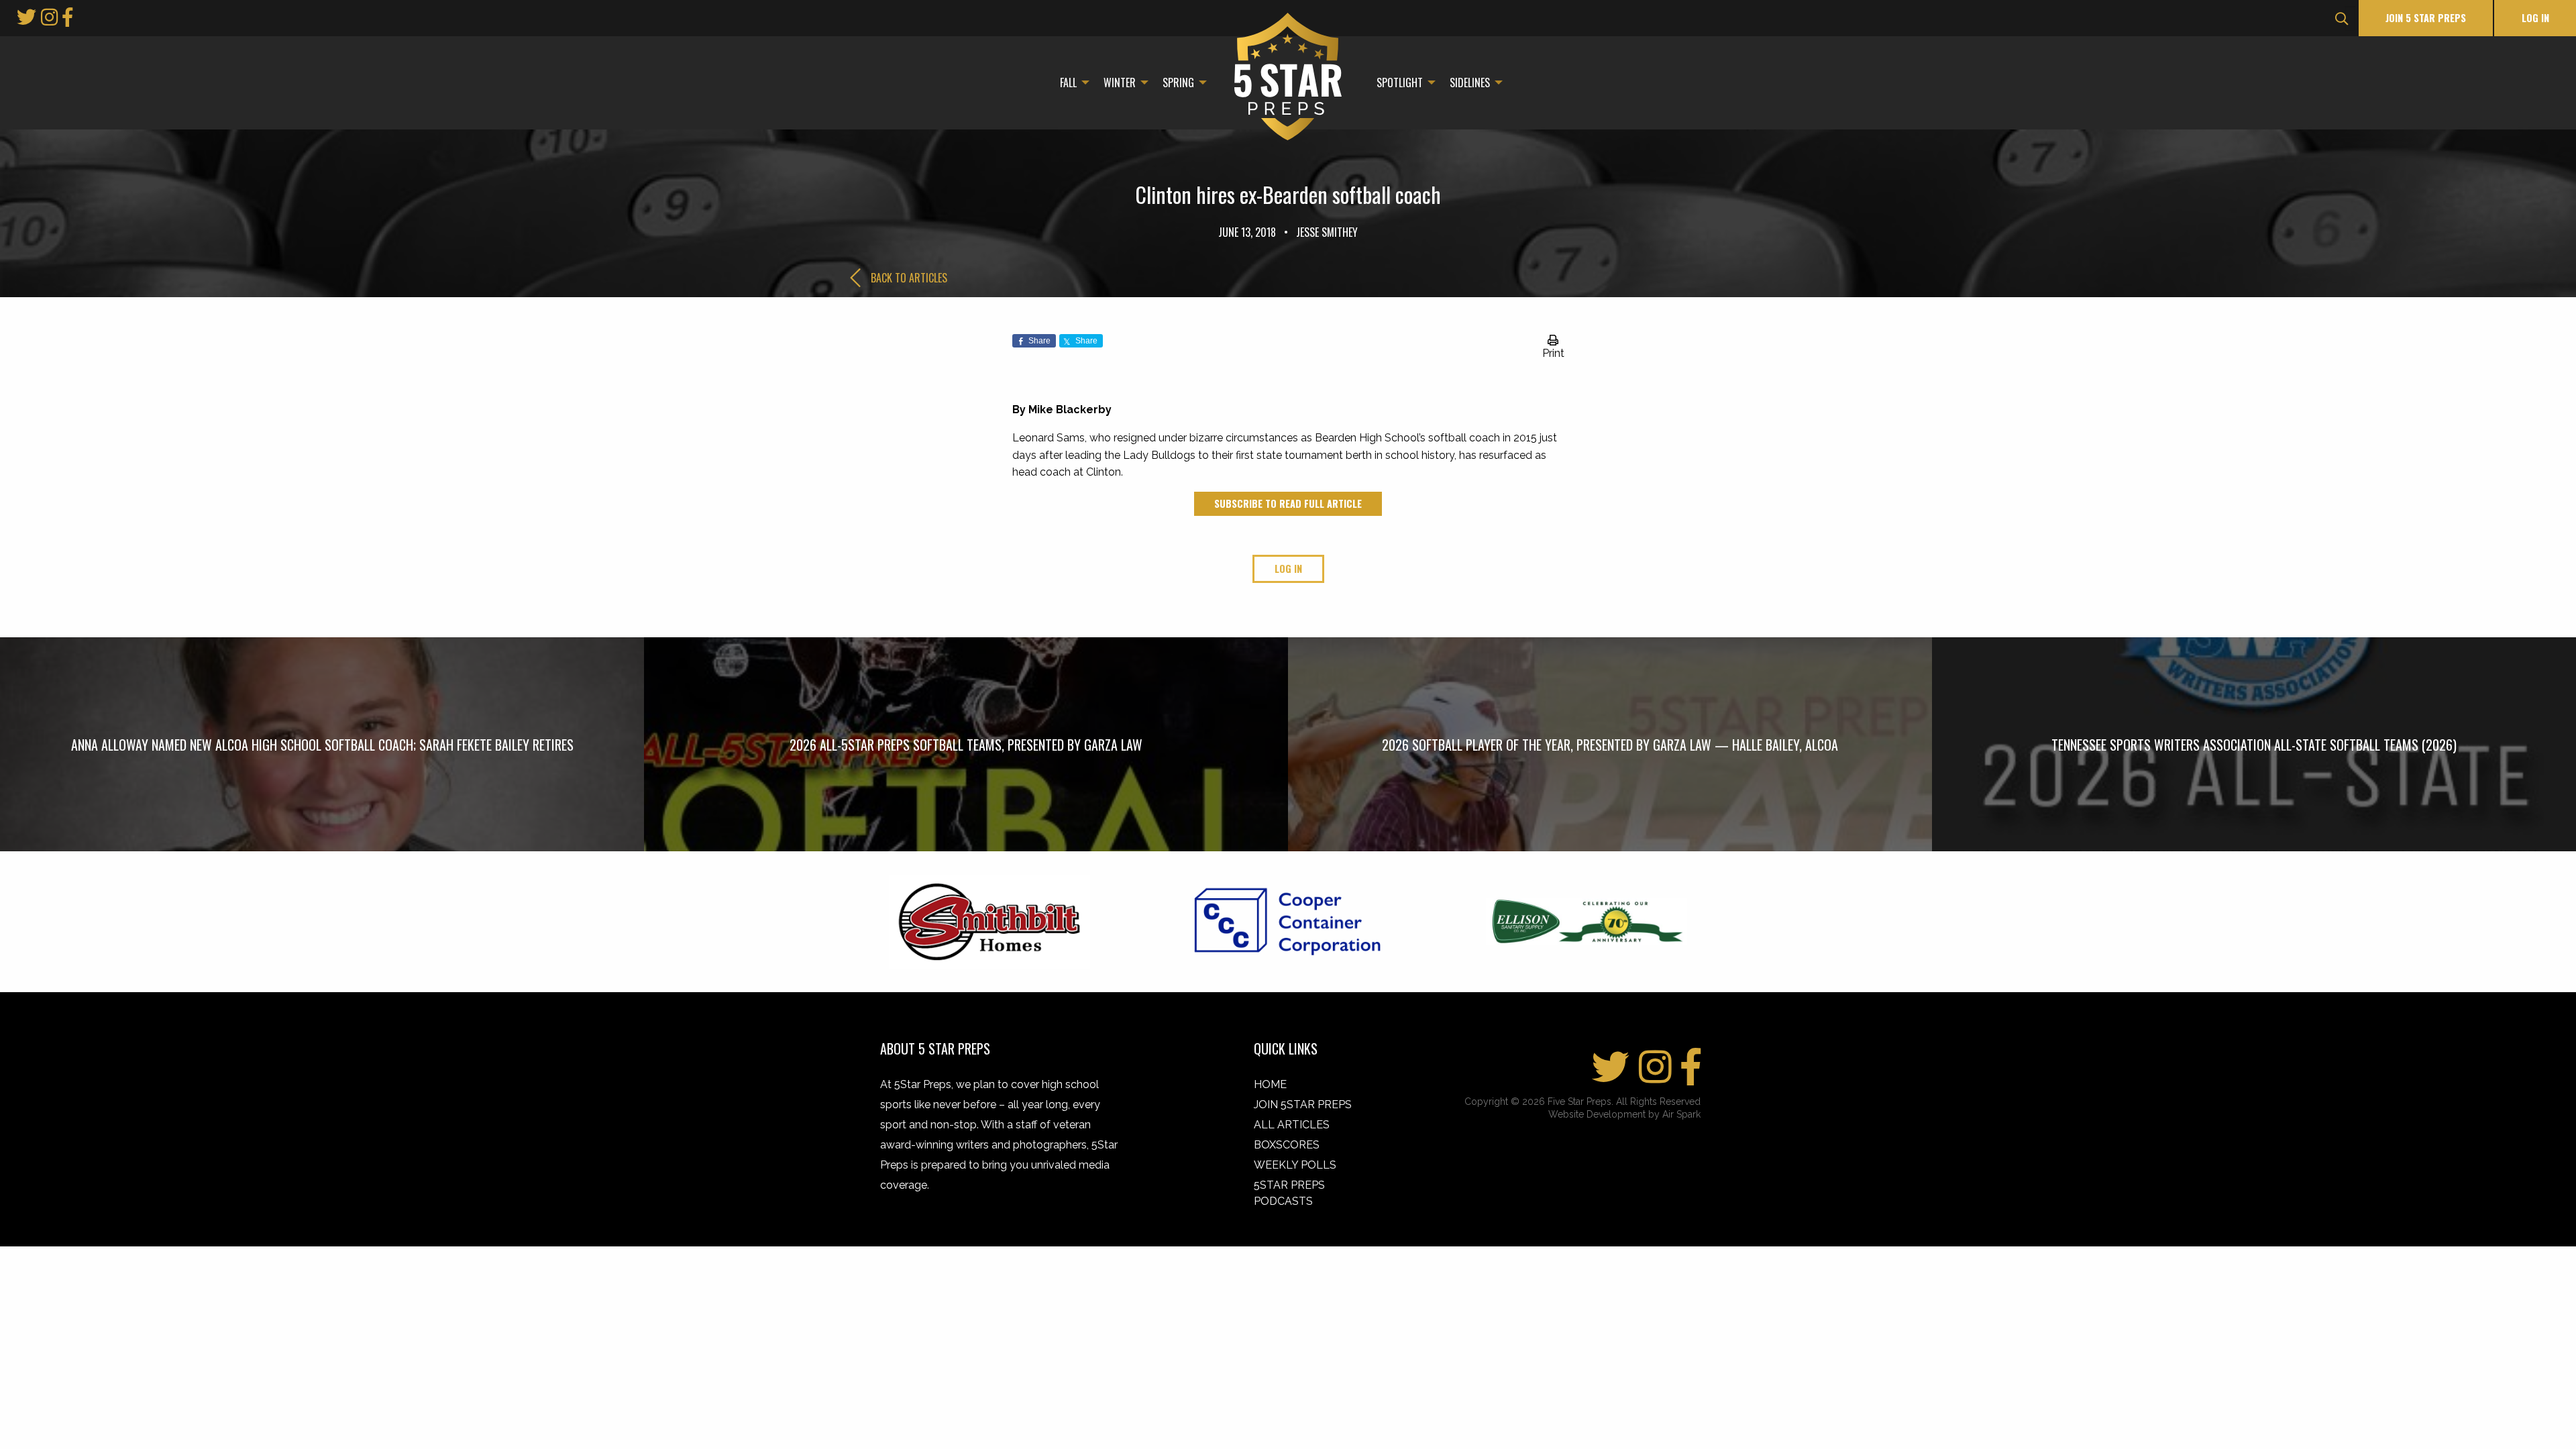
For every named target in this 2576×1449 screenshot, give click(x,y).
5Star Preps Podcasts (1289, 1193)
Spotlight (1400, 83)
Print (1553, 353)
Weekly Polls (1295, 1165)
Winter (1120, 83)
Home (1270, 1084)
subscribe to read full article (1288, 503)
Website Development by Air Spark (1624, 1114)
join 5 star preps (2426, 18)
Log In (2535, 18)
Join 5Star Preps (1303, 1105)
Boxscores (1287, 1145)
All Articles (1292, 1125)
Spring (1178, 83)
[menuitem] (1071, 83)
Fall (1068, 83)
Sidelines (1470, 83)
